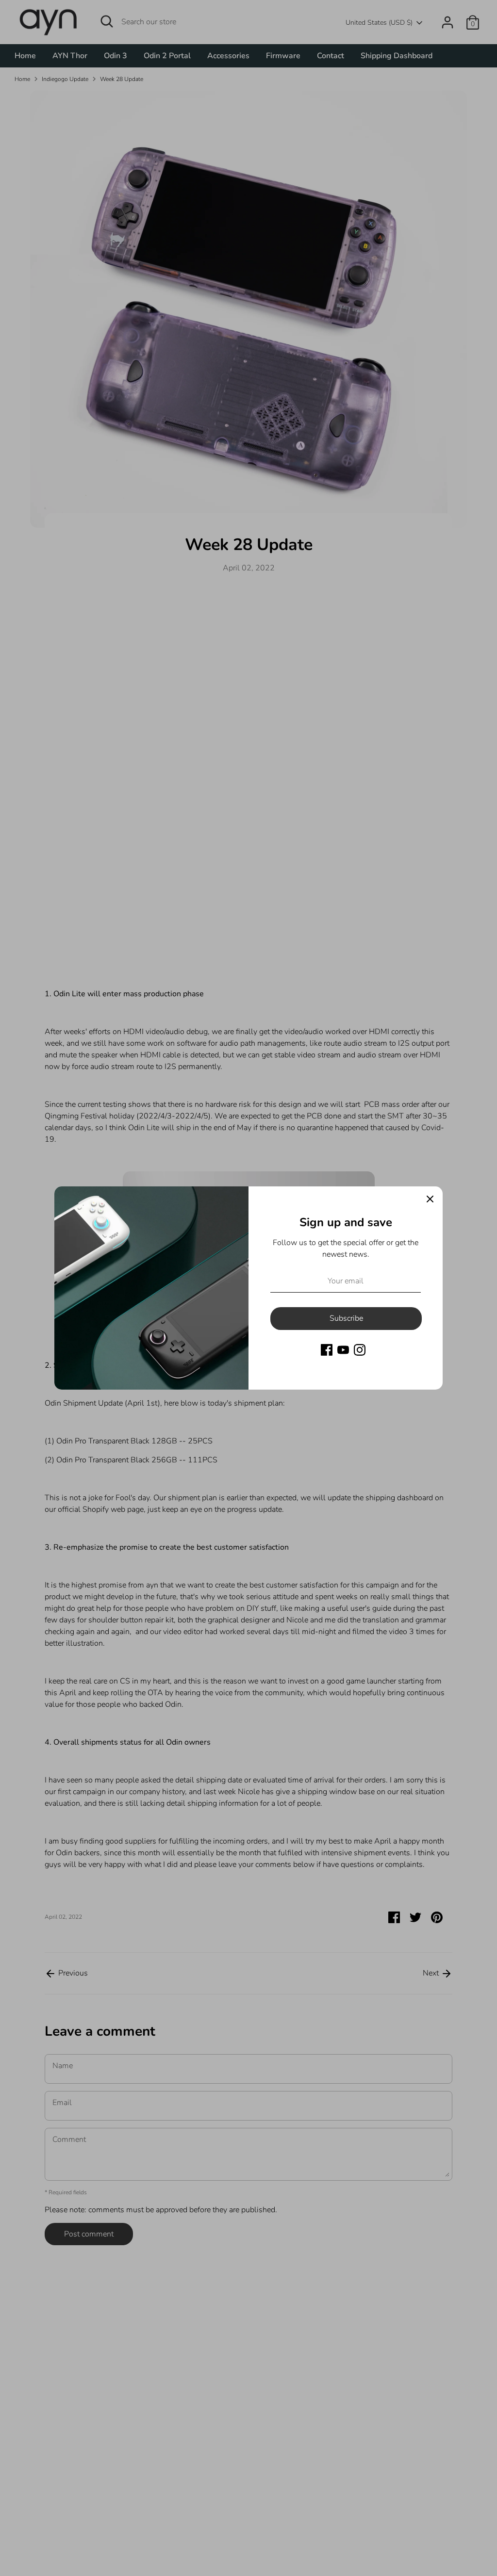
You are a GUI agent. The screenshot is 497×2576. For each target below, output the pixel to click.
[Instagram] (360, 1350)
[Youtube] (343, 1350)
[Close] (430, 1199)
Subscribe (346, 1318)
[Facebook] (327, 1350)
